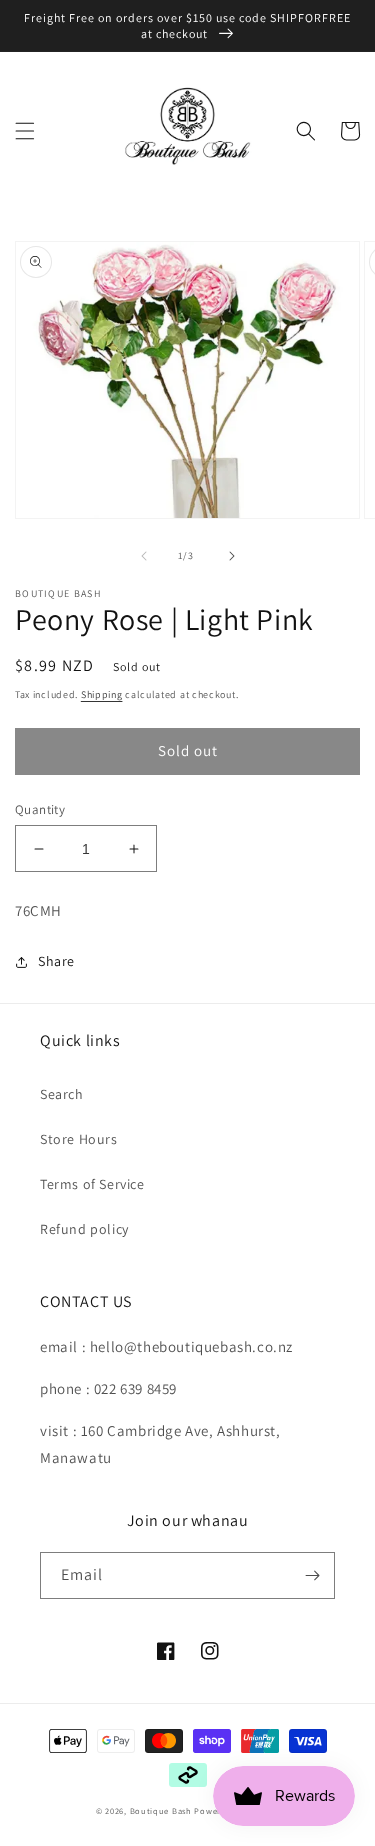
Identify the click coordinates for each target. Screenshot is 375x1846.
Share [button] (56, 961)
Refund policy (84, 1229)
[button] (25, 131)
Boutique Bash (161, 1810)
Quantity (40, 809)
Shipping (102, 694)
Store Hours (79, 1139)
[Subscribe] (312, 1575)
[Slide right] (232, 556)
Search (62, 1094)
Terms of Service (92, 1184)
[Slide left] (144, 556)
